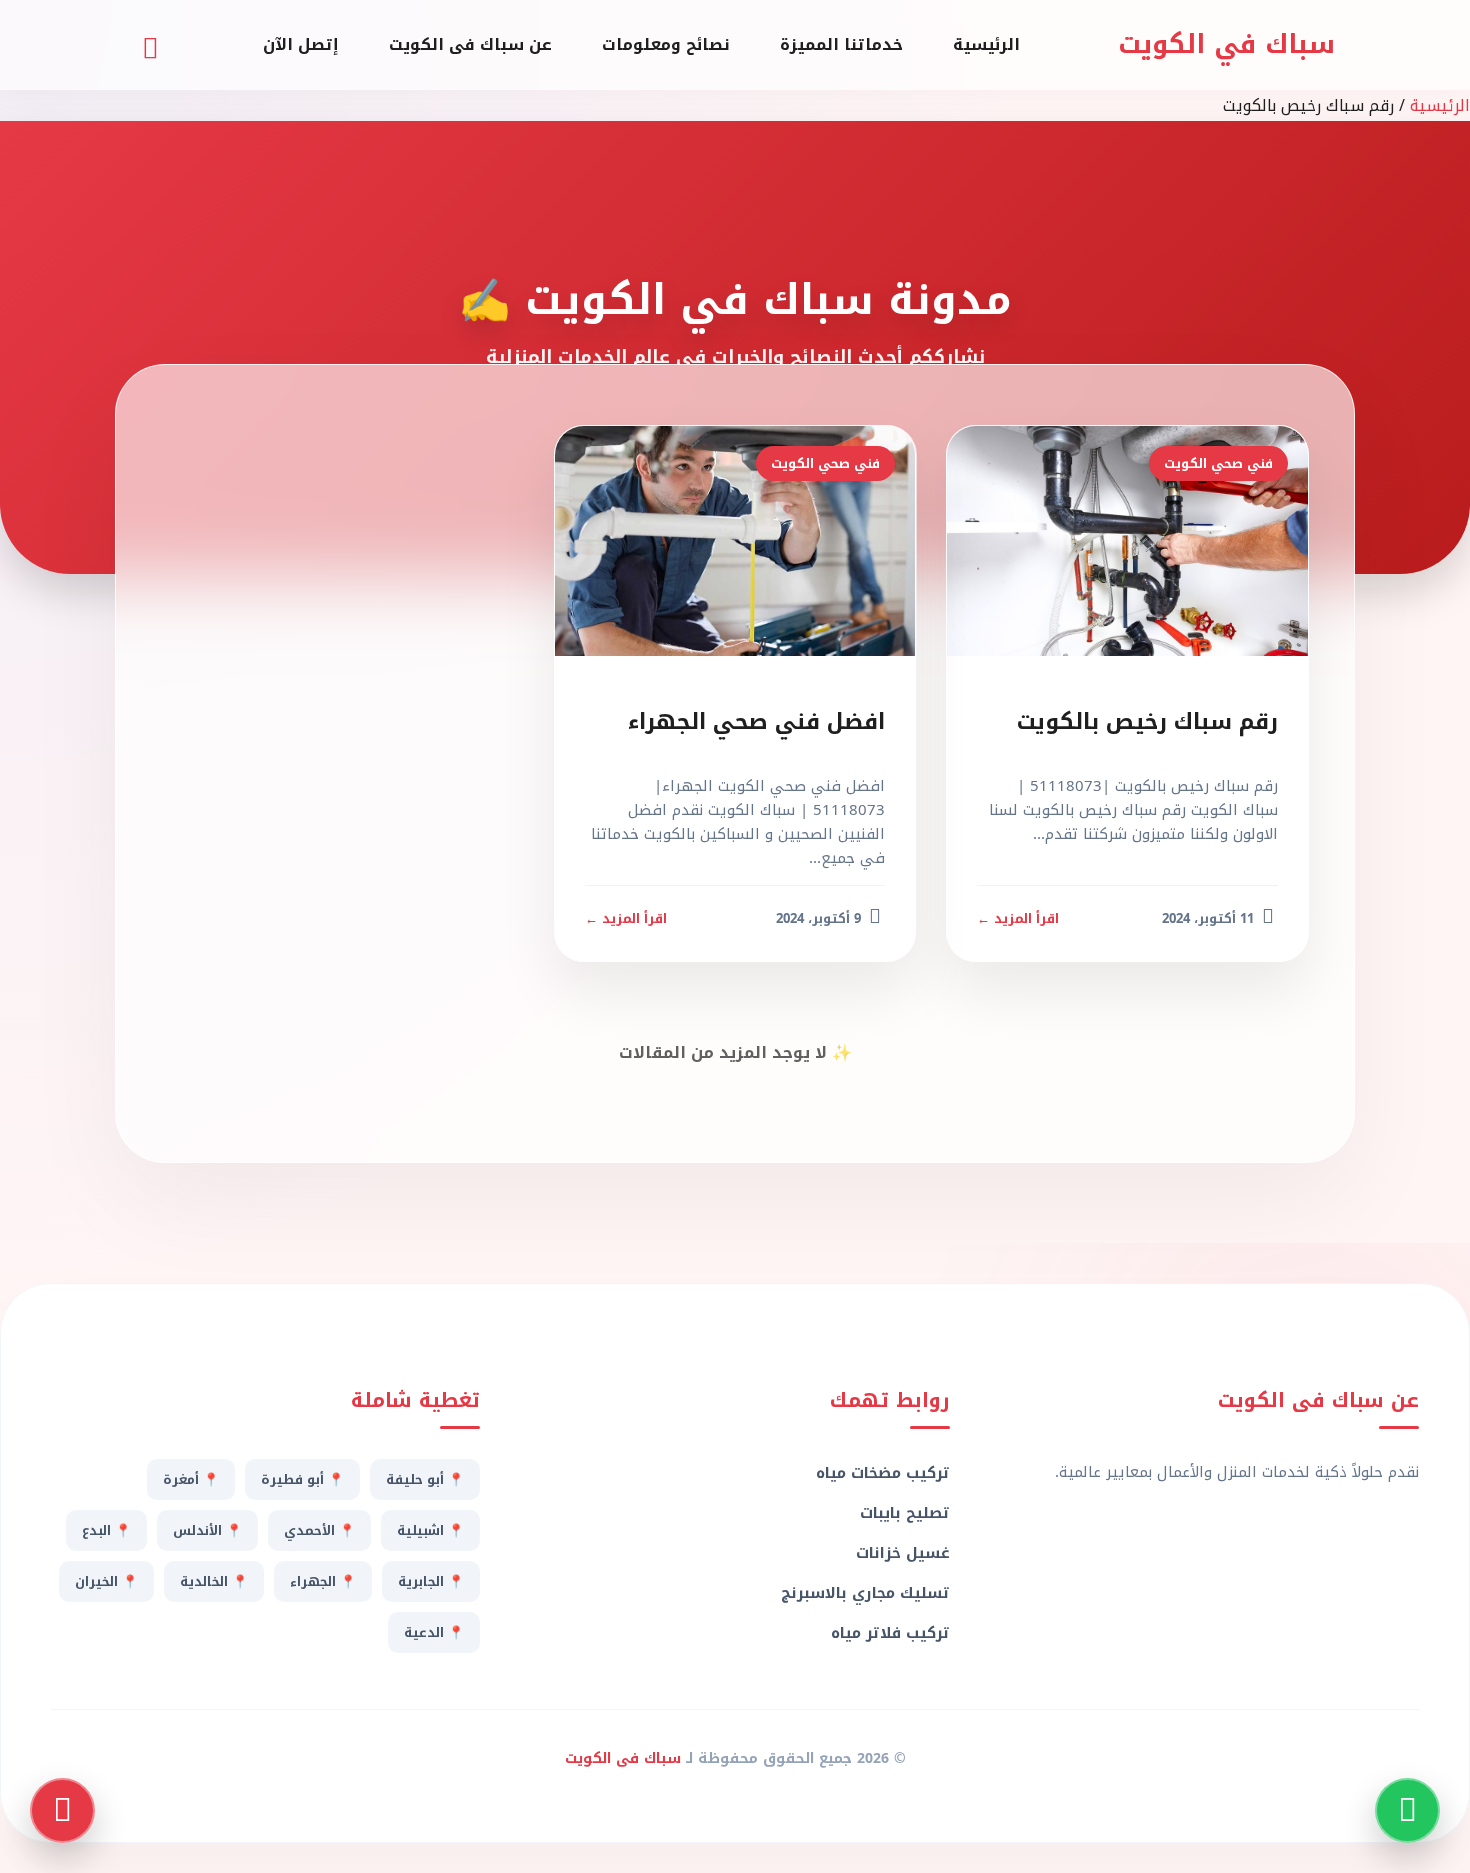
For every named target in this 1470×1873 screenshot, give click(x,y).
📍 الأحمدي (319, 1530)
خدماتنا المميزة (841, 44)
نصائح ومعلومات (666, 44)
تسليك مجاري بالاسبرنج (865, 1593)
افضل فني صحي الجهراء (756, 722)
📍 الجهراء (323, 1581)
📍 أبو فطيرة (302, 1479)
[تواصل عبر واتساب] (1407, 1810)
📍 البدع (106, 1530)
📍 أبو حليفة (425, 1479)
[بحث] (150, 45)
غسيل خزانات (902, 1553)
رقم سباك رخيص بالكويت (1147, 722)
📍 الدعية (434, 1632)
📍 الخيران (106, 1581)
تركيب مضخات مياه (882, 1473)
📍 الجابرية (431, 1581)
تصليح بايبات (904, 1513)
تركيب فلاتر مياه (890, 1633)
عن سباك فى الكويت (470, 44)
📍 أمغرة (191, 1479)
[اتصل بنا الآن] (62, 1810)
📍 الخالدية (214, 1581)
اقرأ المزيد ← (1018, 918)
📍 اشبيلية (430, 1530)
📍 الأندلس (207, 1530)
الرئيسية (986, 44)
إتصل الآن (301, 44)
